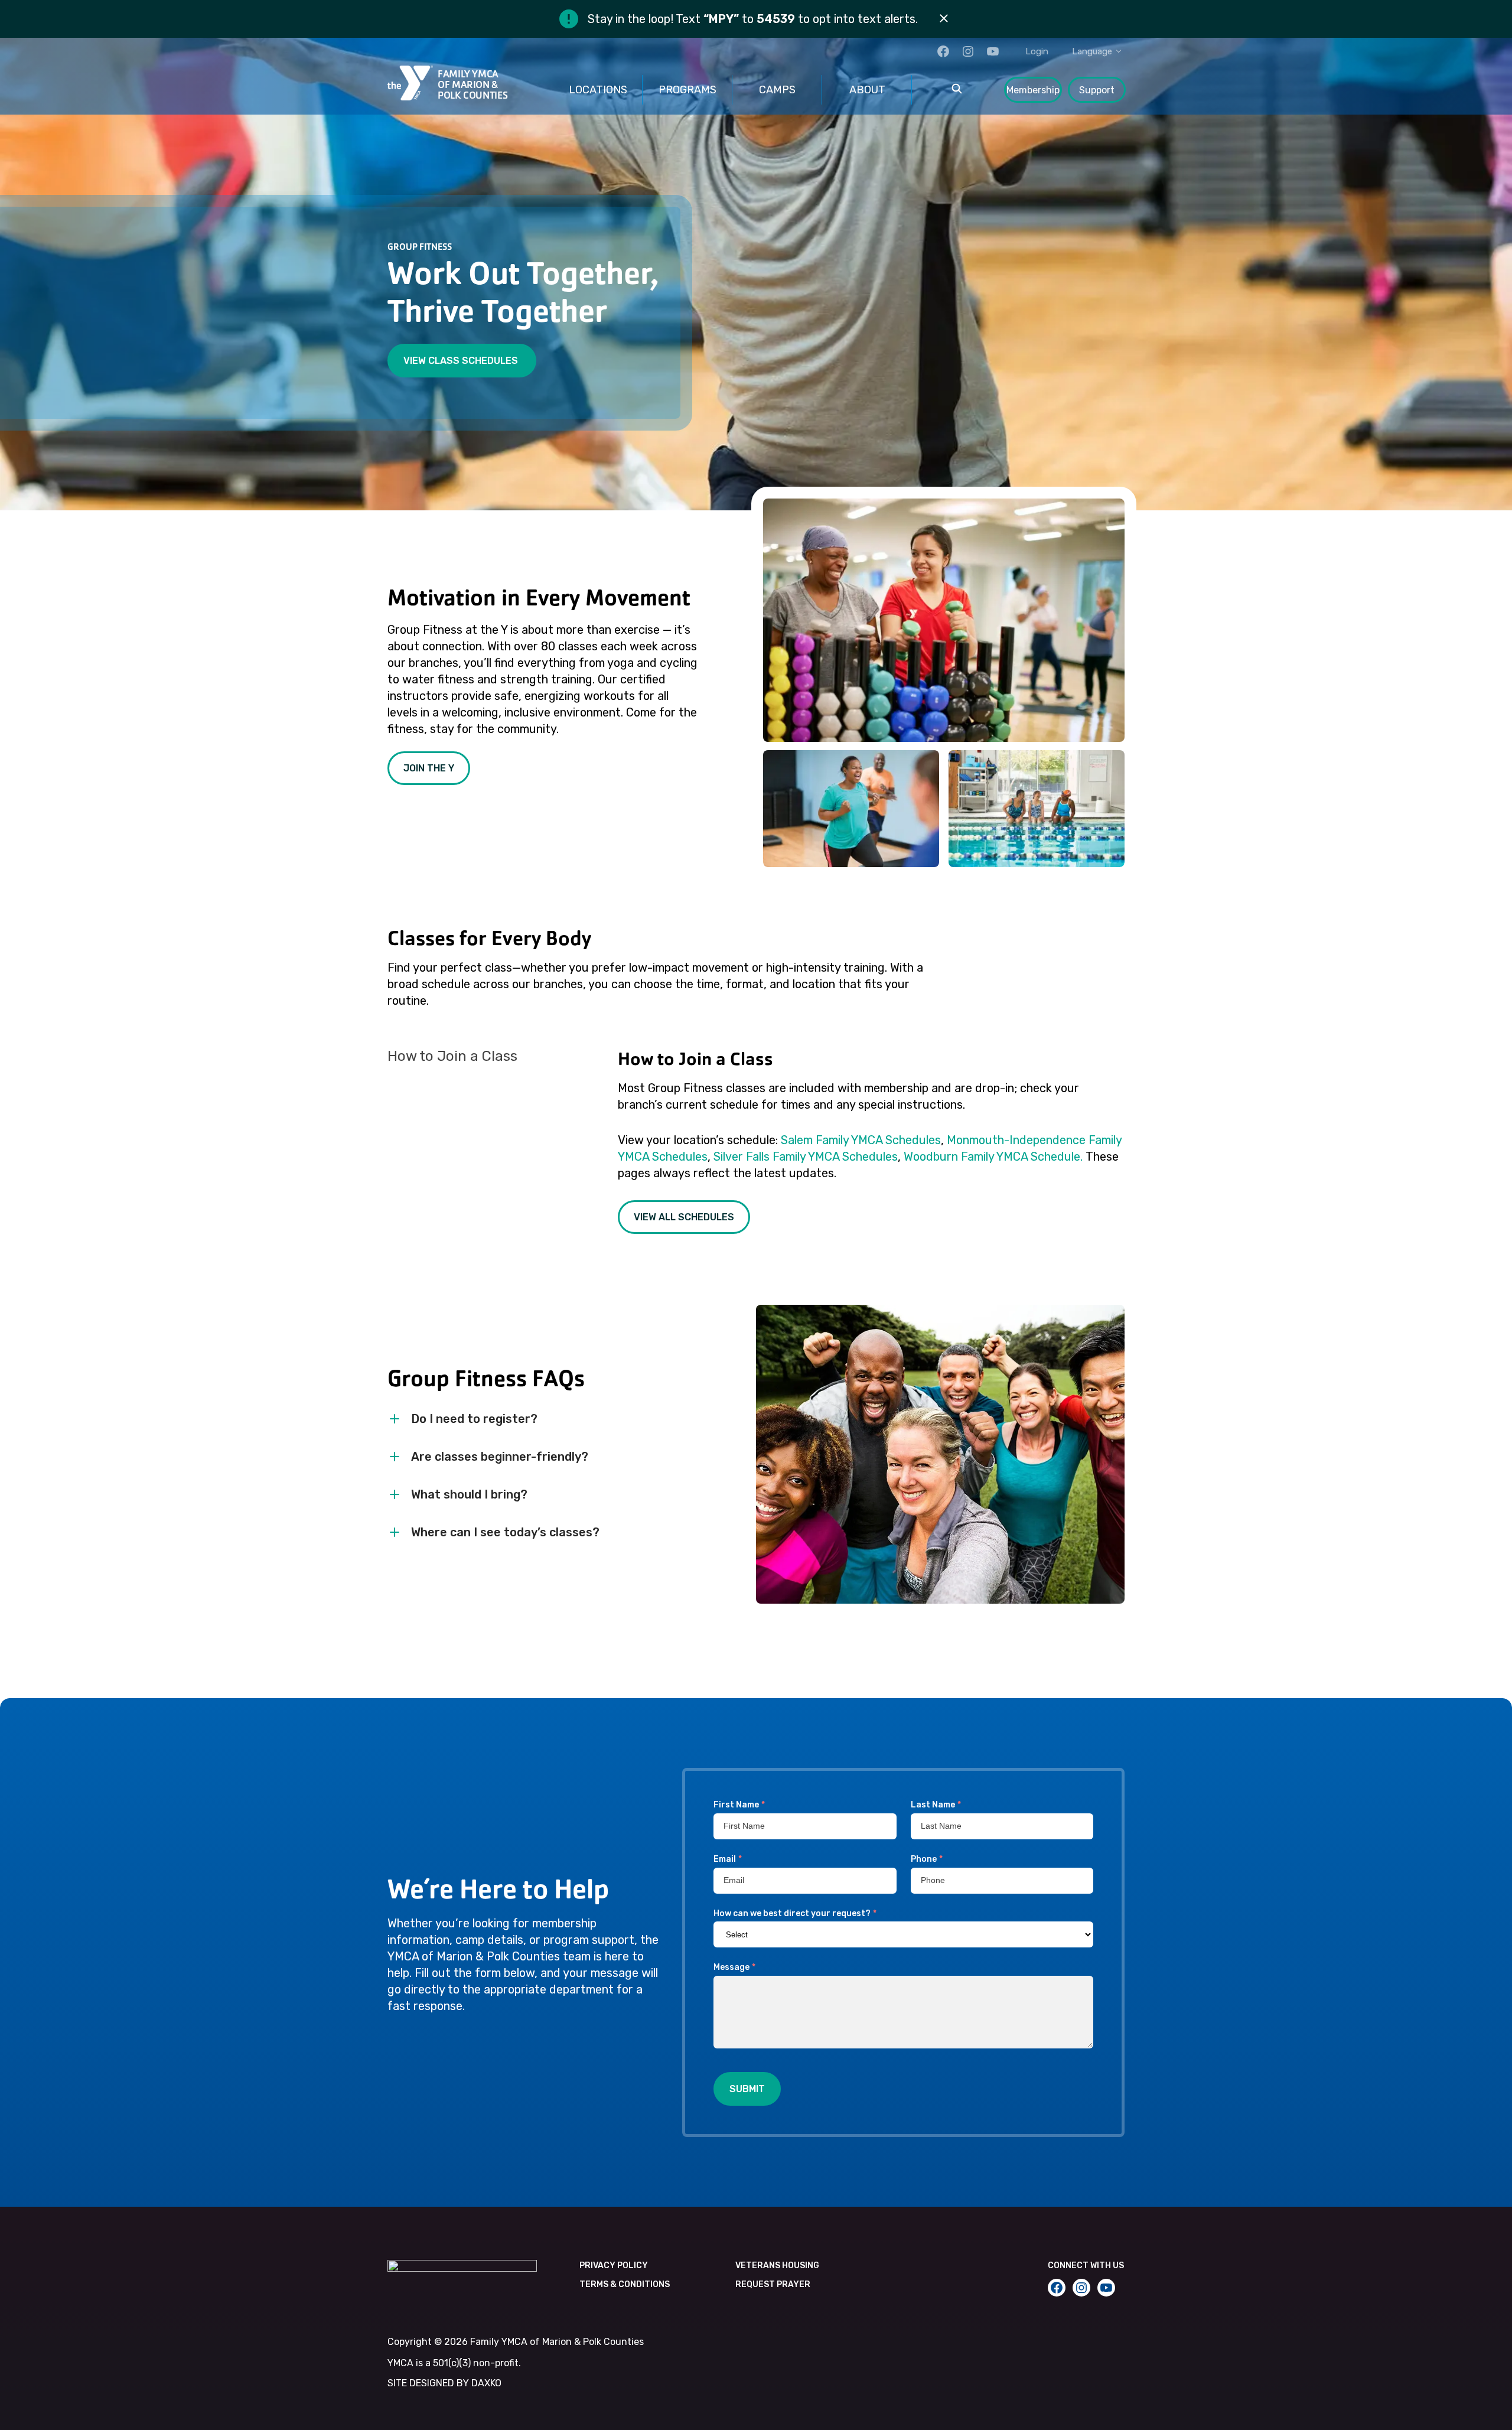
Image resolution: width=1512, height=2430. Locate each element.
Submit (747, 2089)
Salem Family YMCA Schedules (861, 1140)
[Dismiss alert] (944, 19)
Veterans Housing (777, 2265)
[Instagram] (968, 51)
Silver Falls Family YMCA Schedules (806, 1157)
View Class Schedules (462, 361)
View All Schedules (684, 1217)
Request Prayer (773, 2284)
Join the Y (429, 768)
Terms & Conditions (625, 2284)
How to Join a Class (452, 1056)
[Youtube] (993, 51)
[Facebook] (943, 51)
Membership (1033, 90)
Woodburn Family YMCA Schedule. (993, 1157)
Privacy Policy (614, 2265)
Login (1037, 51)
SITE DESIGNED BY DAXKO (444, 2383)
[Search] (957, 90)
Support (1097, 90)
